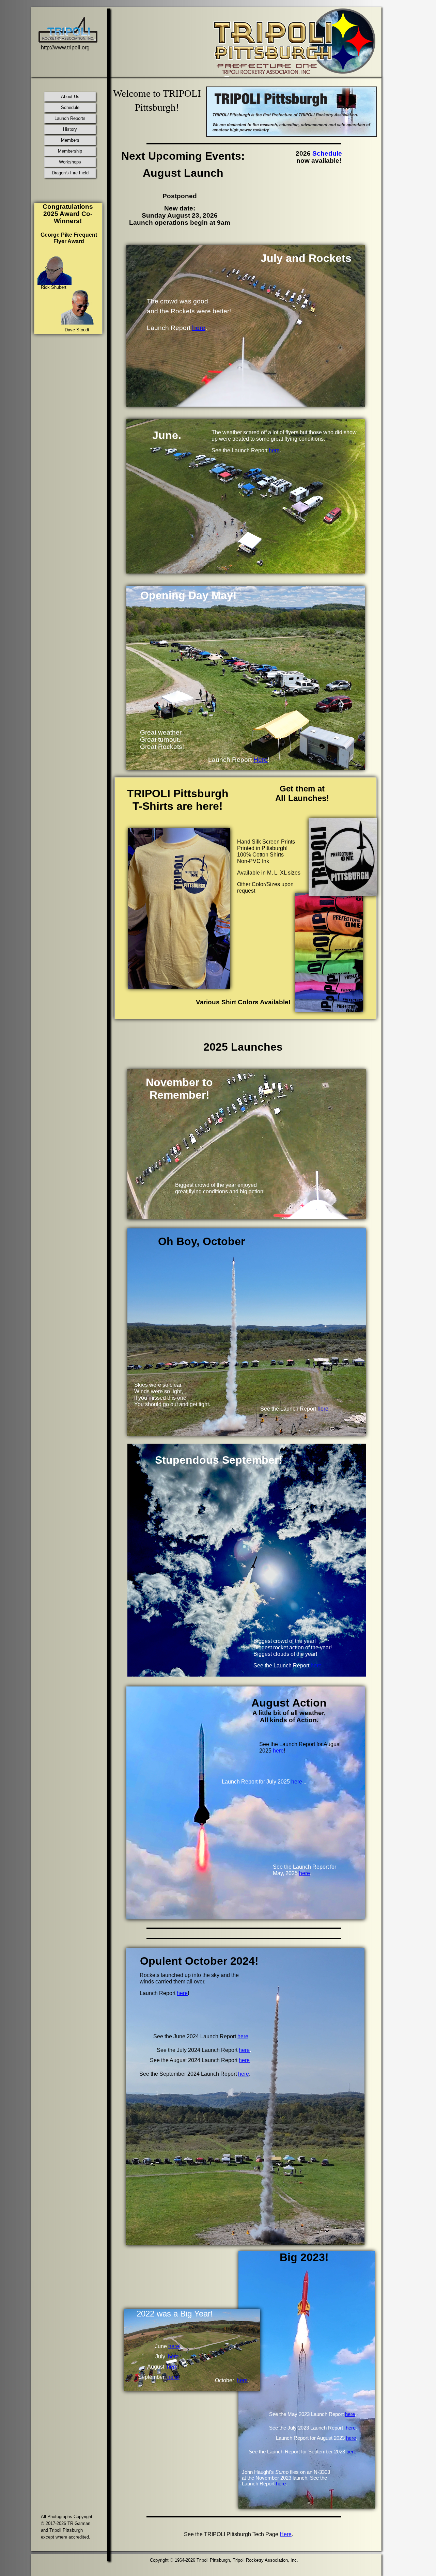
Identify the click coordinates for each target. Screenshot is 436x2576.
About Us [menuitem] (70, 97)
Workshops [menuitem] (70, 162)
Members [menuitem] (70, 140)
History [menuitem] (70, 129)
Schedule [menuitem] (70, 107)
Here (286, 2534)
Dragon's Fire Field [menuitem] (70, 173)
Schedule (327, 153)
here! (174, 2346)
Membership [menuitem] (70, 151)
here (350, 2414)
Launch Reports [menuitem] (70, 118)
